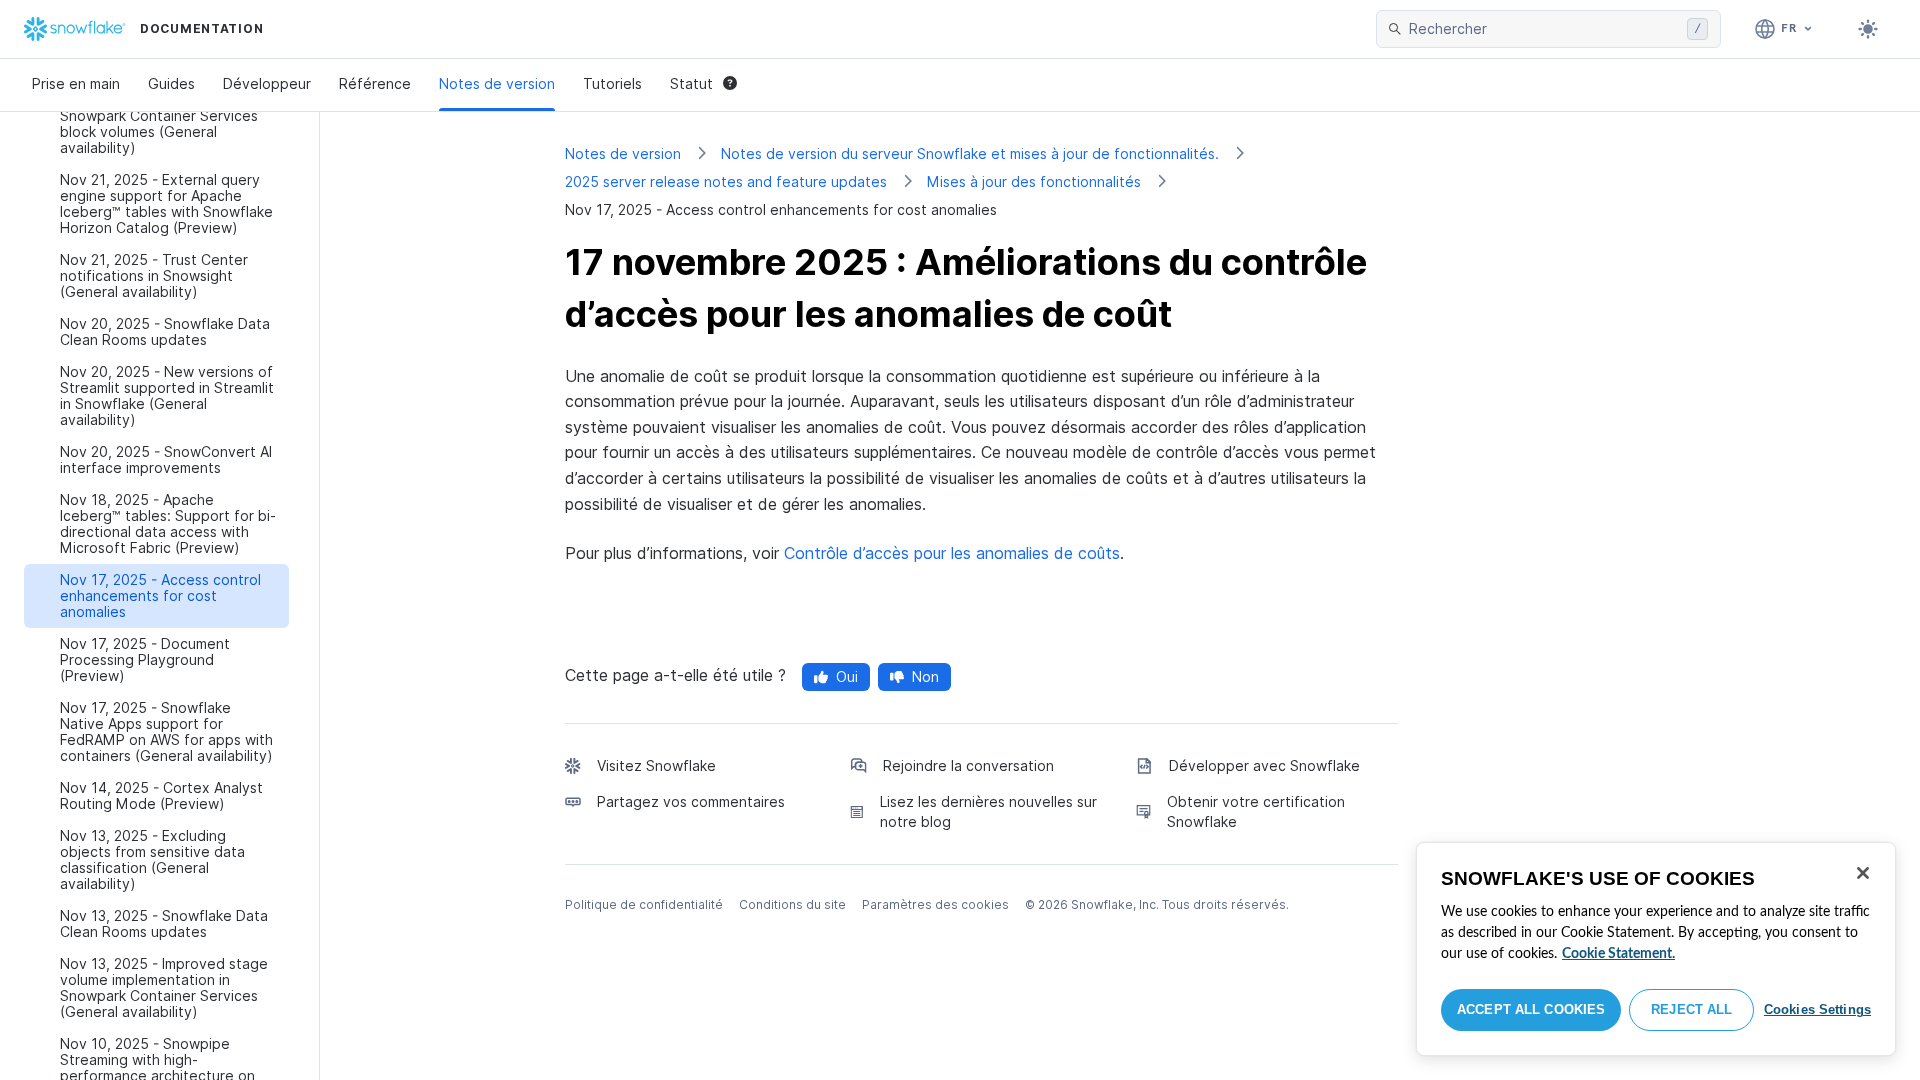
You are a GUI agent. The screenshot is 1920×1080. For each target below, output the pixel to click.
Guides (171, 83)
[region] (1656, 949)
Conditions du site (792, 904)
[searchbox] (1544, 29)
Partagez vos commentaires (691, 801)
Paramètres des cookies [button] (935, 904)
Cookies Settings (1817, 1009)
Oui (847, 676)
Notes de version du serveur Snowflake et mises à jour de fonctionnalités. (970, 153)
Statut (691, 83)
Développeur (267, 83)
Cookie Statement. (1618, 954)
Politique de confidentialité (644, 904)
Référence (375, 83)
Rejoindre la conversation (968, 765)
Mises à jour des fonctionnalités (1034, 181)
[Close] (1863, 873)
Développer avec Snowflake (1264, 765)
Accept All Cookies (1531, 1009)
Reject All (1691, 1009)
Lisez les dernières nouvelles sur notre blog (988, 811)
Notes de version (497, 83)
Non (925, 676)
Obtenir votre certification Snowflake (1256, 811)
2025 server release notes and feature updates (726, 181)
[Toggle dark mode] (1868, 29)
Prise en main (76, 83)
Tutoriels (612, 83)
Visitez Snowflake (656, 765)
